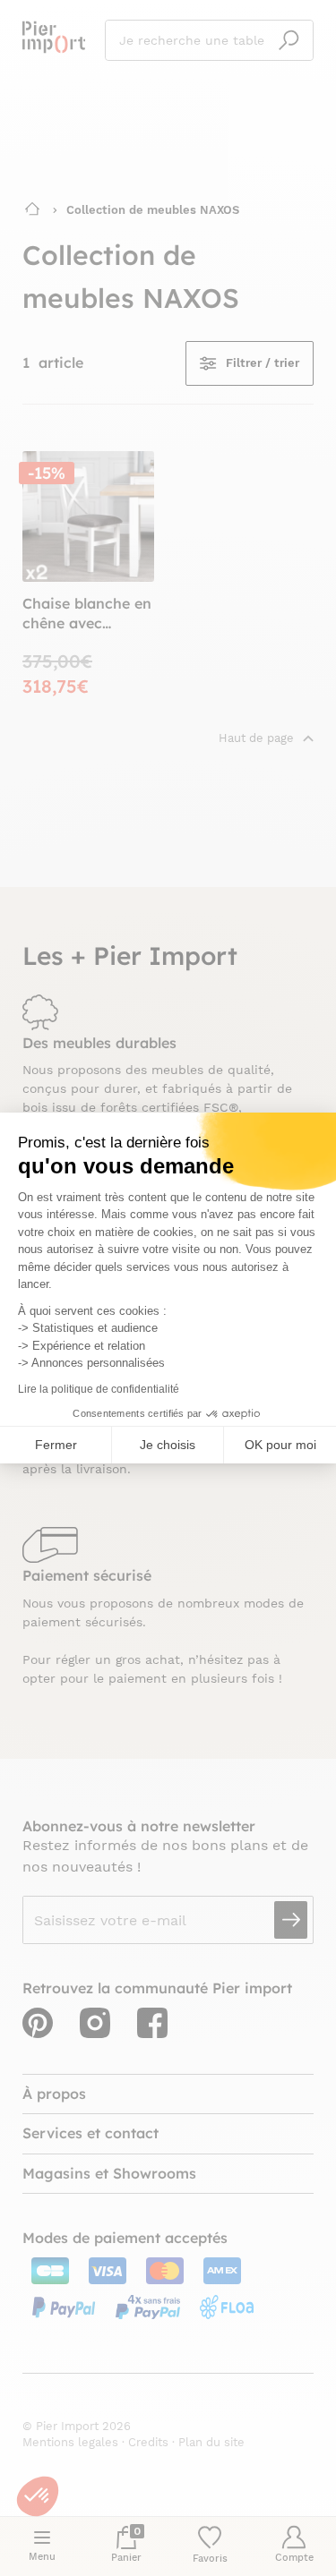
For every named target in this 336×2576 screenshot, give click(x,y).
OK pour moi (280, 1445)
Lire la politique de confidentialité (99, 1389)
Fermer (56, 1445)
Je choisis (168, 1445)
